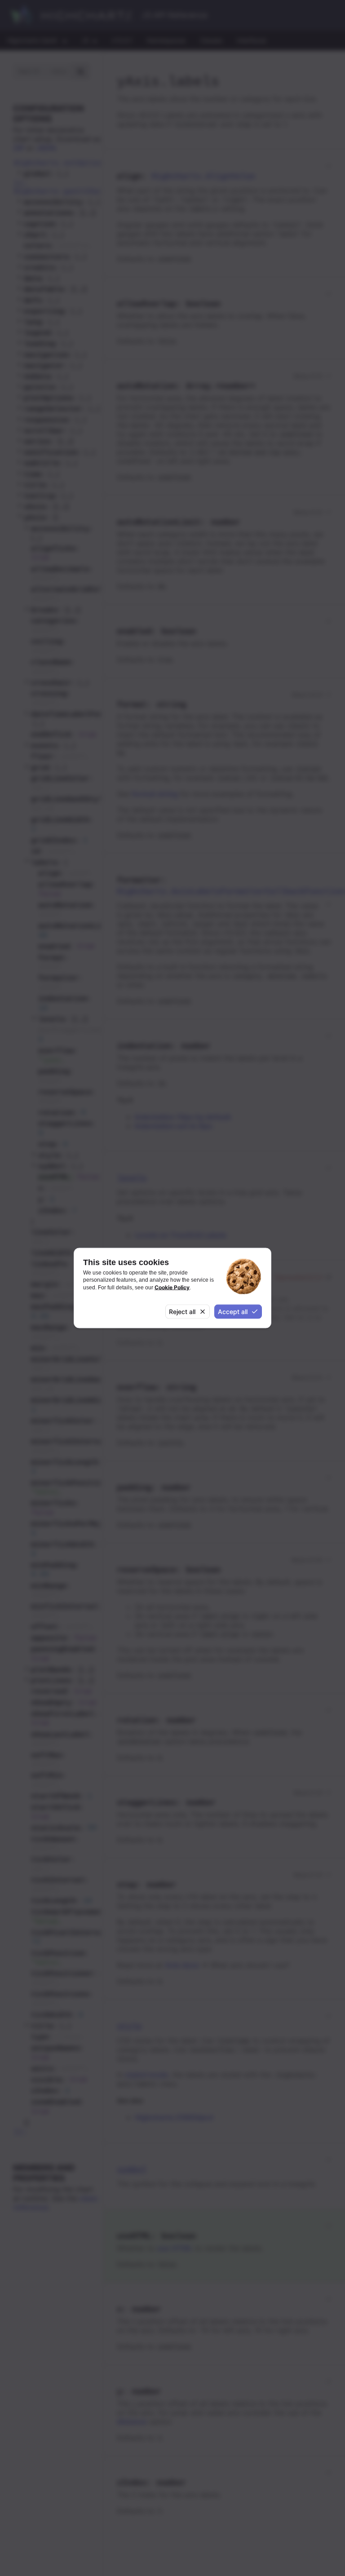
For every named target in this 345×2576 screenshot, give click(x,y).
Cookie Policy (172, 1287)
